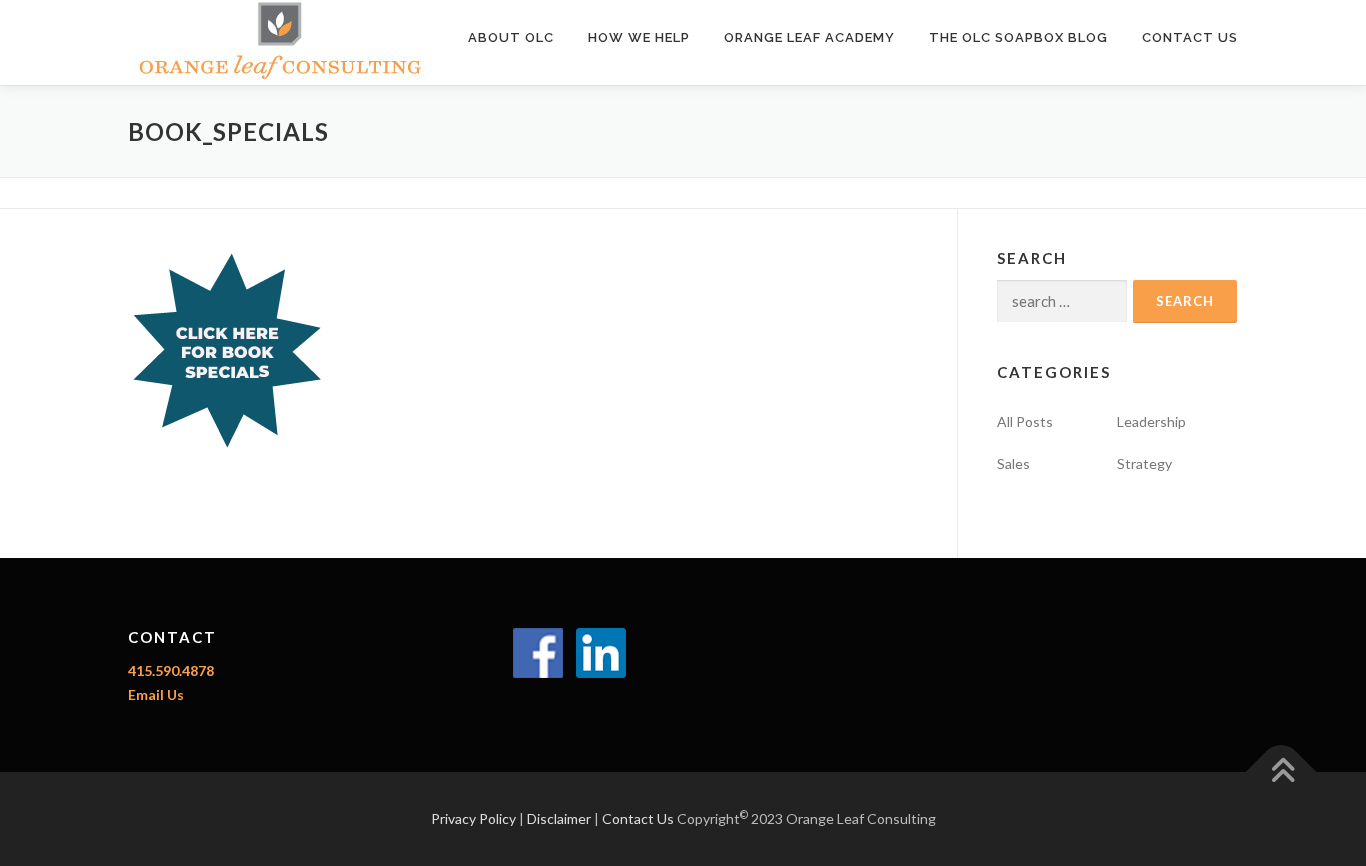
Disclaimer (559, 818)
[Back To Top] (1281, 771)
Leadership (1151, 421)
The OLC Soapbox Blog (1018, 37)
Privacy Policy (473, 818)
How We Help (639, 37)
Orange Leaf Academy (809, 37)
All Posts (1025, 421)
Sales (1013, 463)
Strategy (1144, 463)
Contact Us (1190, 37)
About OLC (511, 37)
